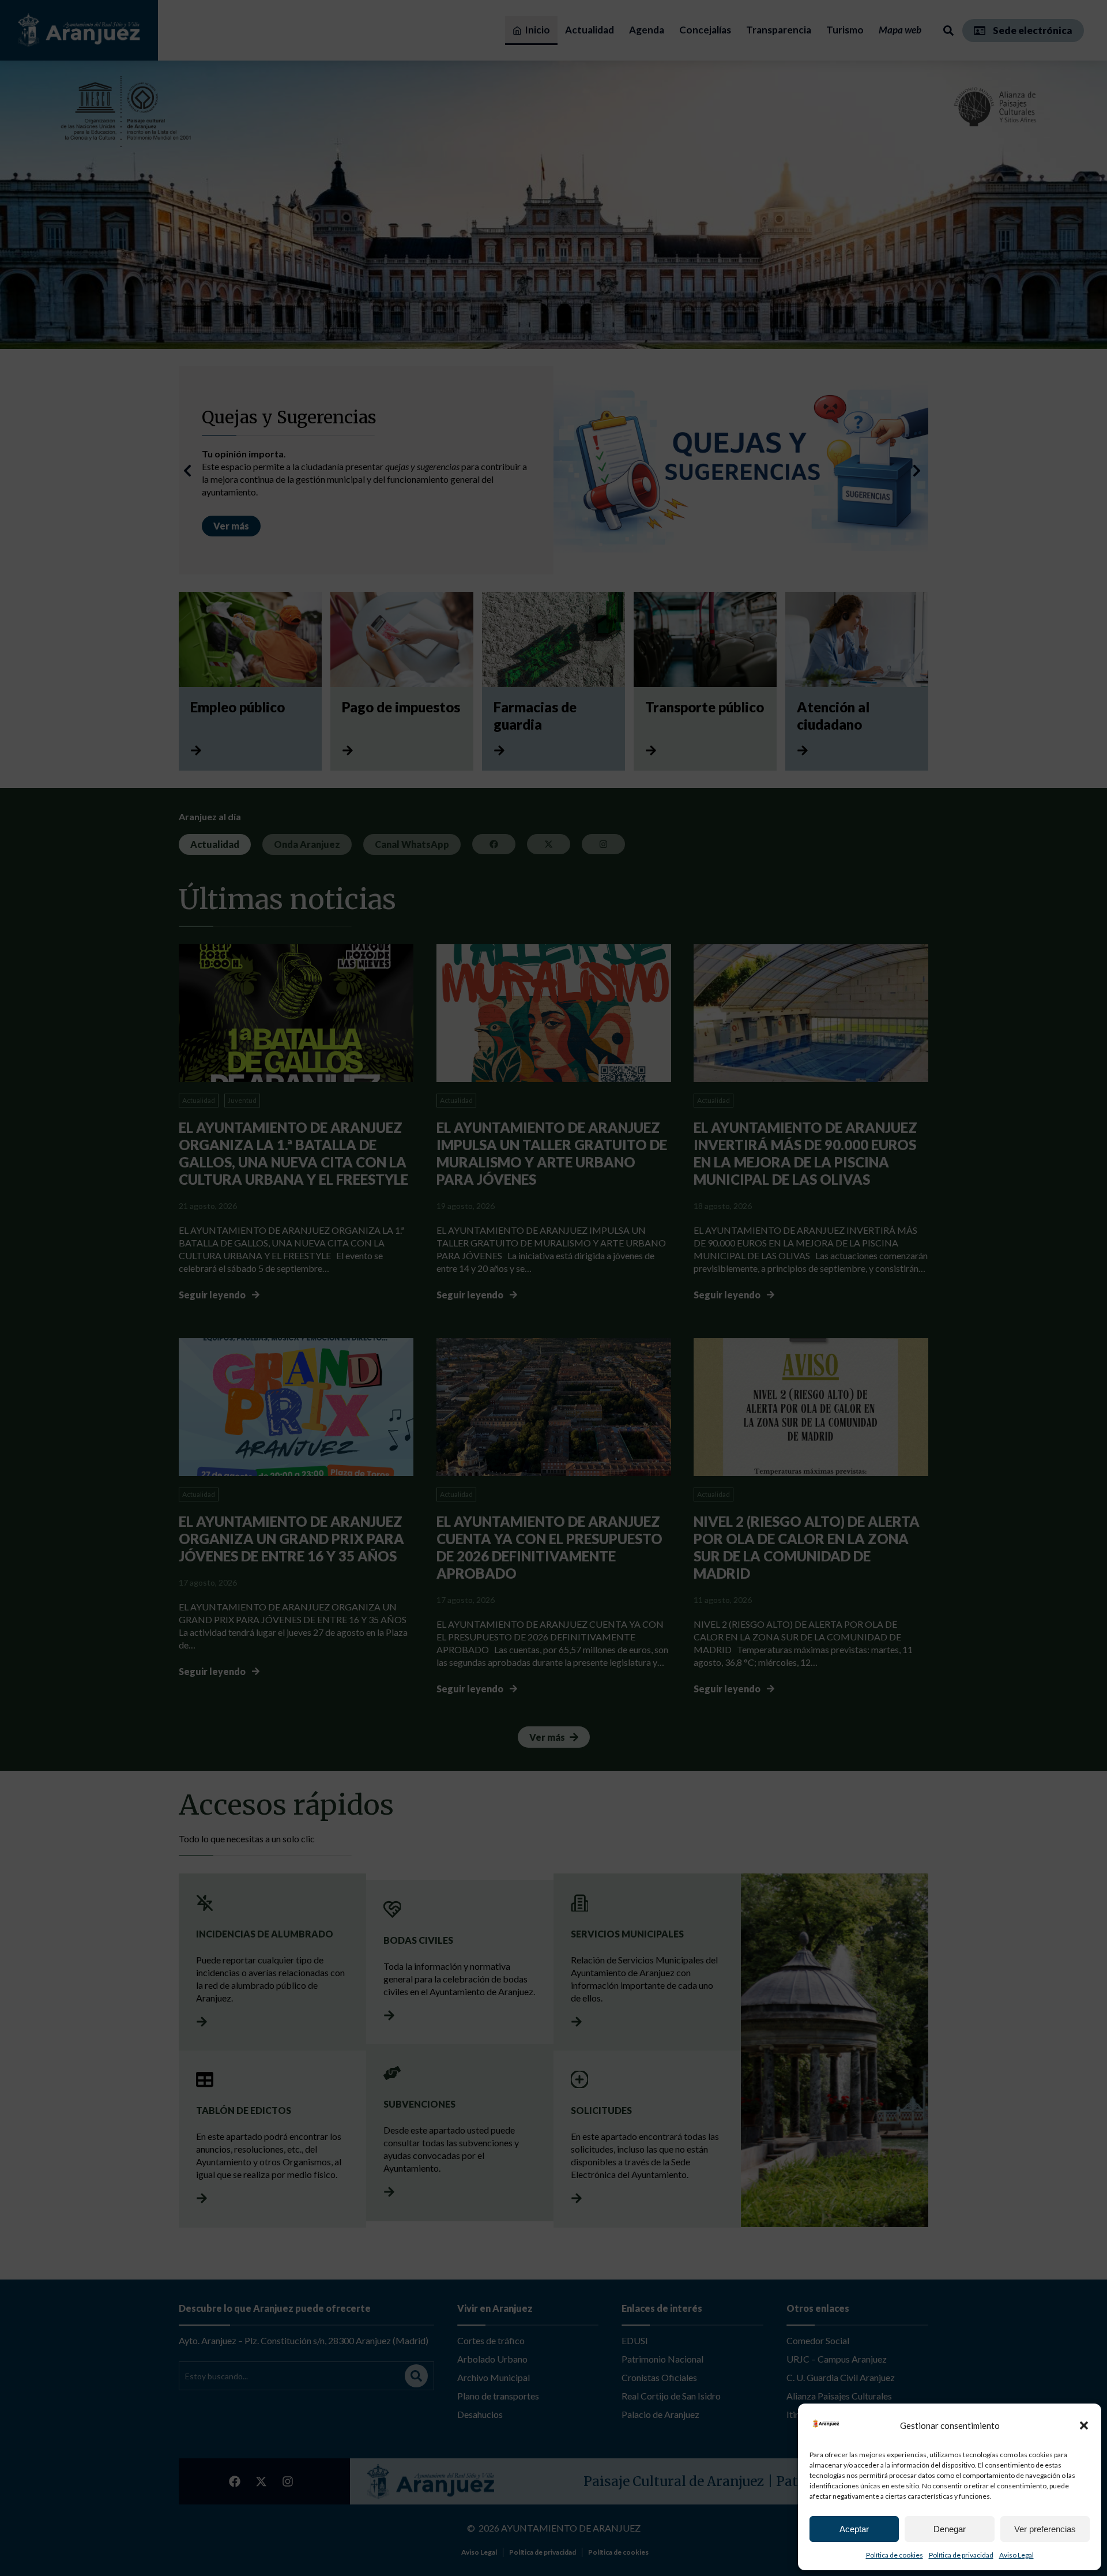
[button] (1084, 2425)
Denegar (950, 2529)
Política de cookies (895, 2555)
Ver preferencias (1045, 2529)
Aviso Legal (1016, 2555)
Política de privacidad (961, 2555)
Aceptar (854, 2529)
